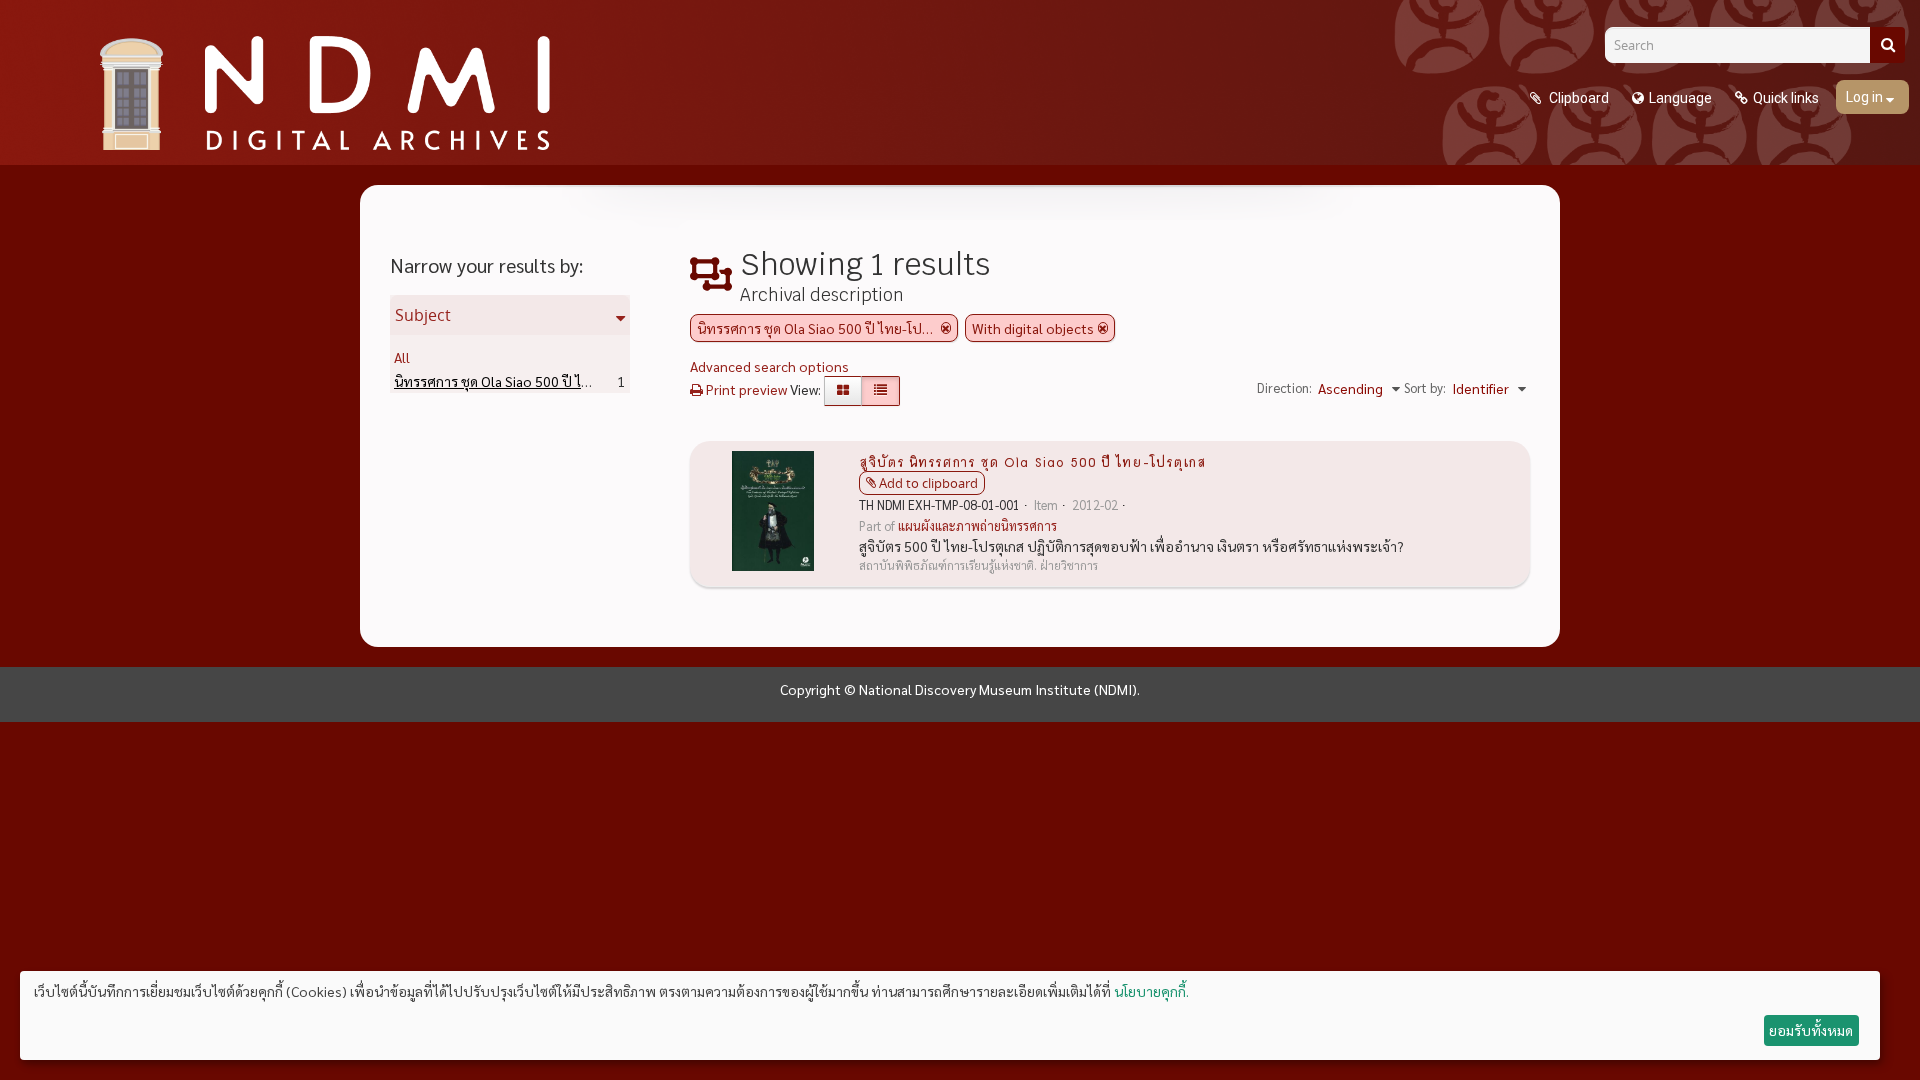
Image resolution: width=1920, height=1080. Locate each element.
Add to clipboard (928, 483)
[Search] (1887, 45)
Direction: (1284, 387)
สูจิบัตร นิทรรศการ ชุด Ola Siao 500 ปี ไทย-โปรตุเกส (1032, 461)
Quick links (1786, 98)
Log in (1866, 97)
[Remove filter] (946, 328)
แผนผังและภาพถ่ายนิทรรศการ (977, 526)
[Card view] (843, 391)
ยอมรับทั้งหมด (1811, 1030)
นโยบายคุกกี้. (1151, 991)
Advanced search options (769, 366)
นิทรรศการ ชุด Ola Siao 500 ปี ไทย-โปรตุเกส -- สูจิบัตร (585, 381)
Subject (423, 315)
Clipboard (1577, 98)
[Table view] (880, 391)
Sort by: (1425, 387)
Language (1680, 98)
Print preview (745, 389)
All (402, 357)
